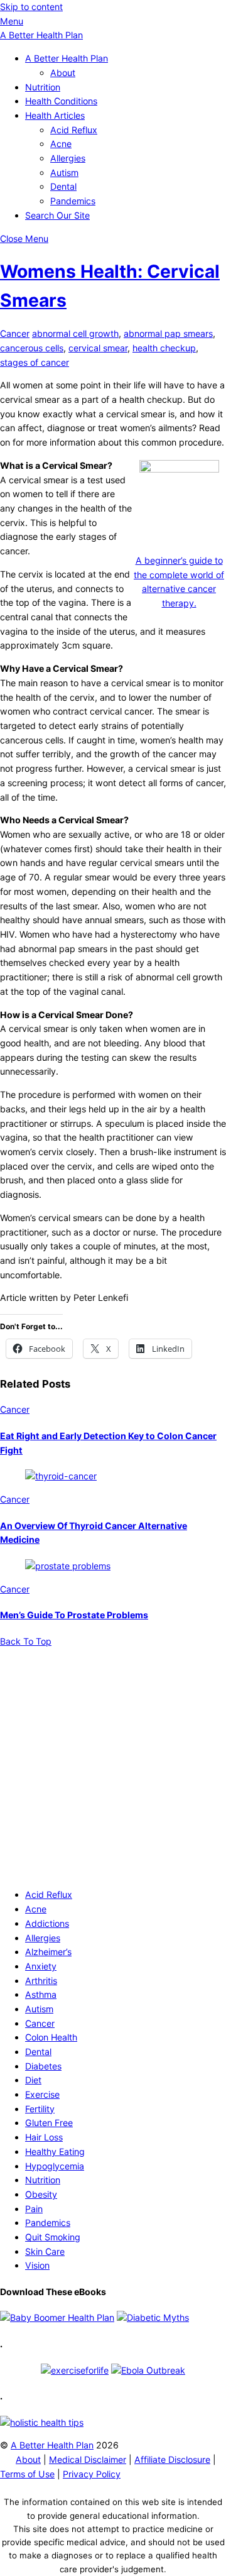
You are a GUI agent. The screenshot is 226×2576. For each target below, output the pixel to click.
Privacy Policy (92, 2474)
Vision (37, 2265)
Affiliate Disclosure (172, 2459)
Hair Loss (44, 2137)
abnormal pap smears (168, 333)
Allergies (68, 158)
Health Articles (55, 115)
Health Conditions (61, 101)
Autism (64, 173)
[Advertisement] (113, 1762)
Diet (33, 2080)
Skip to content (31, 7)
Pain (34, 2209)
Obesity (41, 2194)
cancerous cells (32, 348)
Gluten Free (49, 2123)
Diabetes (43, 2066)
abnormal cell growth (75, 333)
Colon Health (51, 2037)
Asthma (41, 1994)
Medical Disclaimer (88, 2459)
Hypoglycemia (55, 2166)
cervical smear (98, 348)
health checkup (164, 348)
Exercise (42, 2094)
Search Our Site (57, 215)
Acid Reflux (74, 130)
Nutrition (43, 87)
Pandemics (73, 201)
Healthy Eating (55, 2151)
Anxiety (41, 1966)
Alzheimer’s (48, 1952)
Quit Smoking (53, 2237)
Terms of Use (27, 2474)
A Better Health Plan (67, 58)
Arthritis (41, 1981)
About (63, 73)
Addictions (47, 1923)
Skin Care (45, 2251)
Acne (61, 144)
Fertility (40, 2109)
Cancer (15, 333)
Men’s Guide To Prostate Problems (74, 1615)
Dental (63, 186)
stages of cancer (35, 362)
